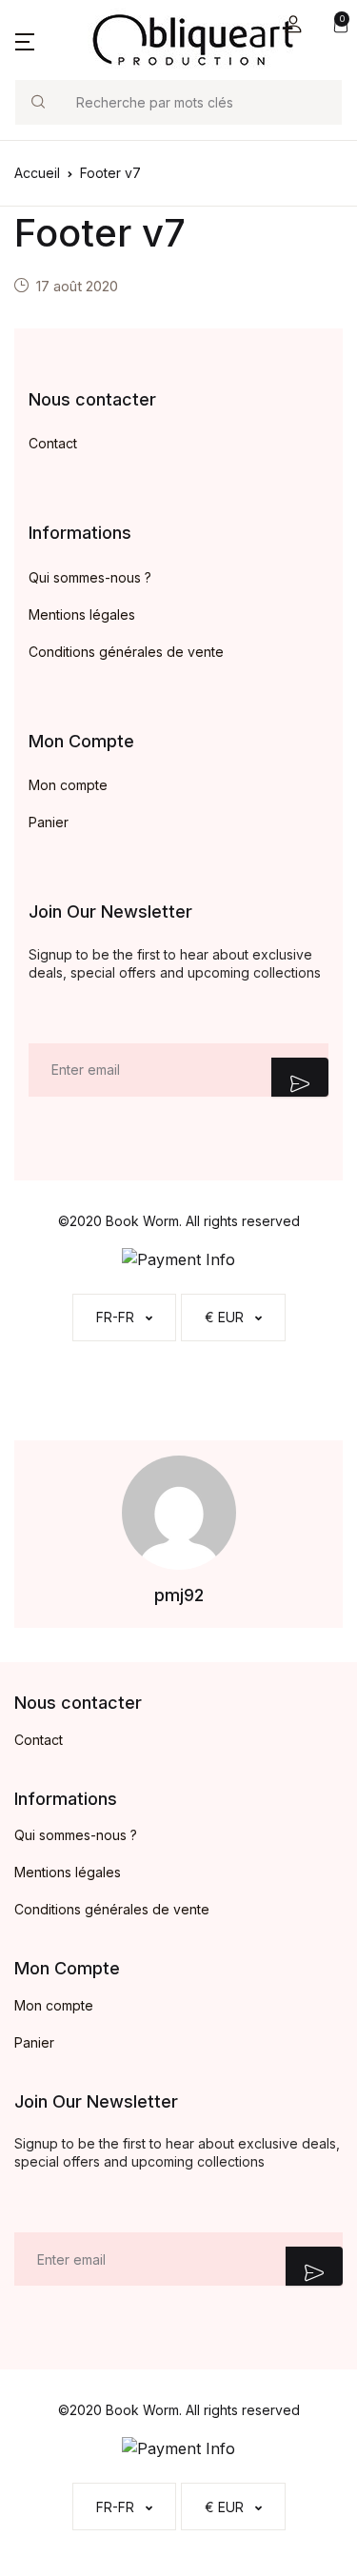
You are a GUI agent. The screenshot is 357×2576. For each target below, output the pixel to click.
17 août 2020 (77, 286)
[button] (293, 24)
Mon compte (68, 785)
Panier (49, 822)
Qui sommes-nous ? (90, 577)
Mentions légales (82, 614)
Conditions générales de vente (126, 652)
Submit (300, 1077)
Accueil (37, 173)
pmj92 (179, 1595)
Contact (53, 443)
